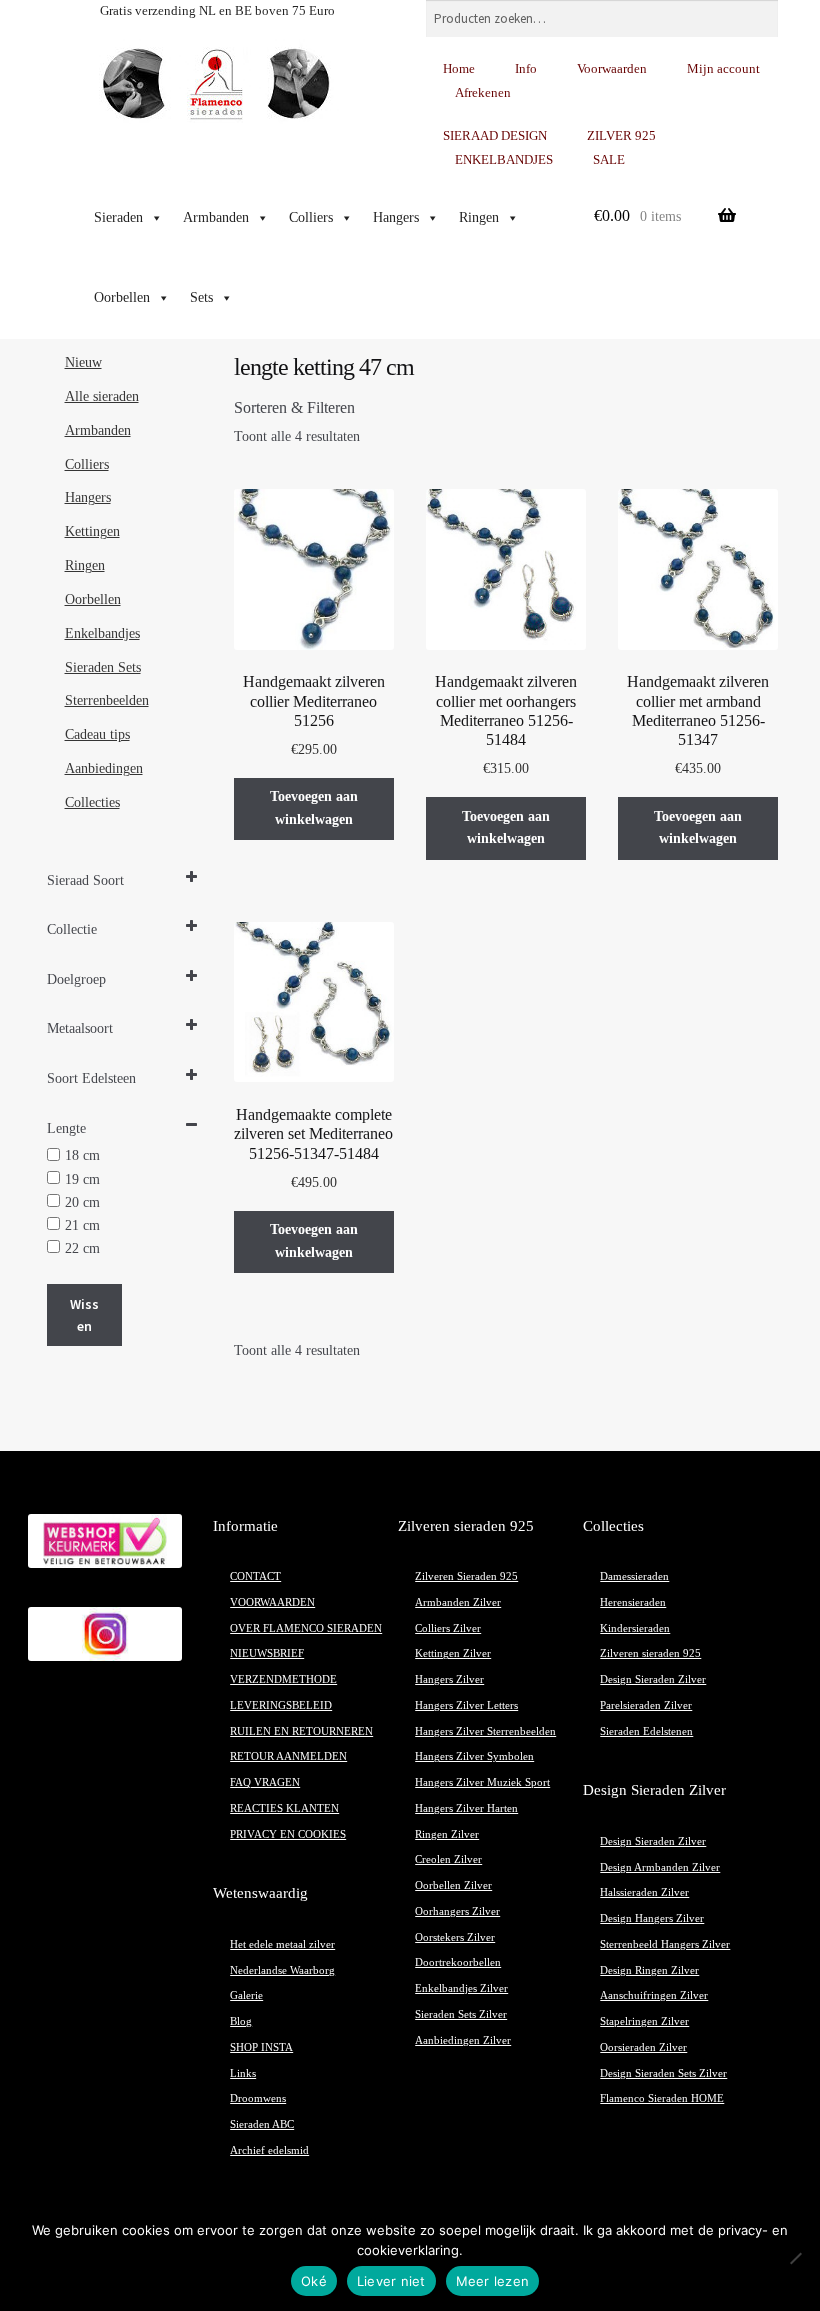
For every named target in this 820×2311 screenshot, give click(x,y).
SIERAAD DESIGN (495, 135)
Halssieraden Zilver (644, 1892)
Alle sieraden (102, 396)
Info (526, 68)
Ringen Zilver (447, 1834)
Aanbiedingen (104, 768)
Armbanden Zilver (458, 1602)
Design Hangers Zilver (652, 1918)
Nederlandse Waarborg (282, 1970)
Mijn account (723, 68)
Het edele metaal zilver (282, 1944)
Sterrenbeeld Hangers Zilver (665, 1944)
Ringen (479, 217)
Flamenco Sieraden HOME (662, 2098)
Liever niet (391, 2281)
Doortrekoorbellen (458, 1962)
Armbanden (216, 217)
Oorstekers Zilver (455, 1937)
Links (243, 2073)
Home (459, 68)
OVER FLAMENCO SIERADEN (306, 1628)
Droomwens (258, 2098)
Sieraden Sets (103, 667)
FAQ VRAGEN (265, 1782)
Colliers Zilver (448, 1628)
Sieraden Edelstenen (646, 1731)
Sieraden (118, 217)
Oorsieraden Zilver (643, 2047)
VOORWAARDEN (272, 1602)
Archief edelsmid (269, 2150)
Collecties (92, 802)
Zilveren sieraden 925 (650, 1653)
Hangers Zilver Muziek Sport (482, 1782)
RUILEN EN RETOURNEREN (301, 1731)
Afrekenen (483, 92)
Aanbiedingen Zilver (463, 2040)
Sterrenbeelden (107, 700)
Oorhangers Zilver (457, 1911)
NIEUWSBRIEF (267, 1653)
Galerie (246, 1995)
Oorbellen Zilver (453, 1885)
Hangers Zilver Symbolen (474, 1756)
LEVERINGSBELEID (281, 1705)
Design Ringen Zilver (649, 1970)
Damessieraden (634, 1576)
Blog (241, 2021)
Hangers (396, 217)
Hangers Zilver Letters (466, 1705)
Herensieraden (633, 1602)
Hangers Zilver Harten (466, 1808)
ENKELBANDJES (504, 159)
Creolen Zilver (448, 1859)
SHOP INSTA (261, 2047)
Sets (201, 297)
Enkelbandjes (102, 633)
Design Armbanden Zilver (660, 1867)
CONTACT (255, 1576)
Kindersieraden (635, 1628)
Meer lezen (493, 2281)
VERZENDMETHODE (283, 1679)
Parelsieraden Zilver (646, 1705)
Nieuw (83, 362)
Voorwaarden (612, 68)
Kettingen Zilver (453, 1653)
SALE (609, 159)
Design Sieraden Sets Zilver (663, 2073)
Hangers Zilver (449, 1679)
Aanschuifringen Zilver (654, 1995)
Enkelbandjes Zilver (461, 1988)
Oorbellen (122, 297)
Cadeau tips (97, 734)
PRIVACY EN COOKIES (288, 1834)
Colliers (311, 217)
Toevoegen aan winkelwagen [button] (314, 808)
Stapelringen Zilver (644, 2021)
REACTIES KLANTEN (284, 1808)
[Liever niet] (795, 2258)
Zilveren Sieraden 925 (466, 1576)
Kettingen (92, 531)
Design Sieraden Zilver (653, 1679)
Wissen (84, 1315)
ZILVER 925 (621, 135)
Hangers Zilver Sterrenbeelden (485, 1731)
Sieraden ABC (262, 2124)
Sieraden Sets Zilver (461, 2014)
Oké (314, 2281)
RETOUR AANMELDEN (288, 1756)
